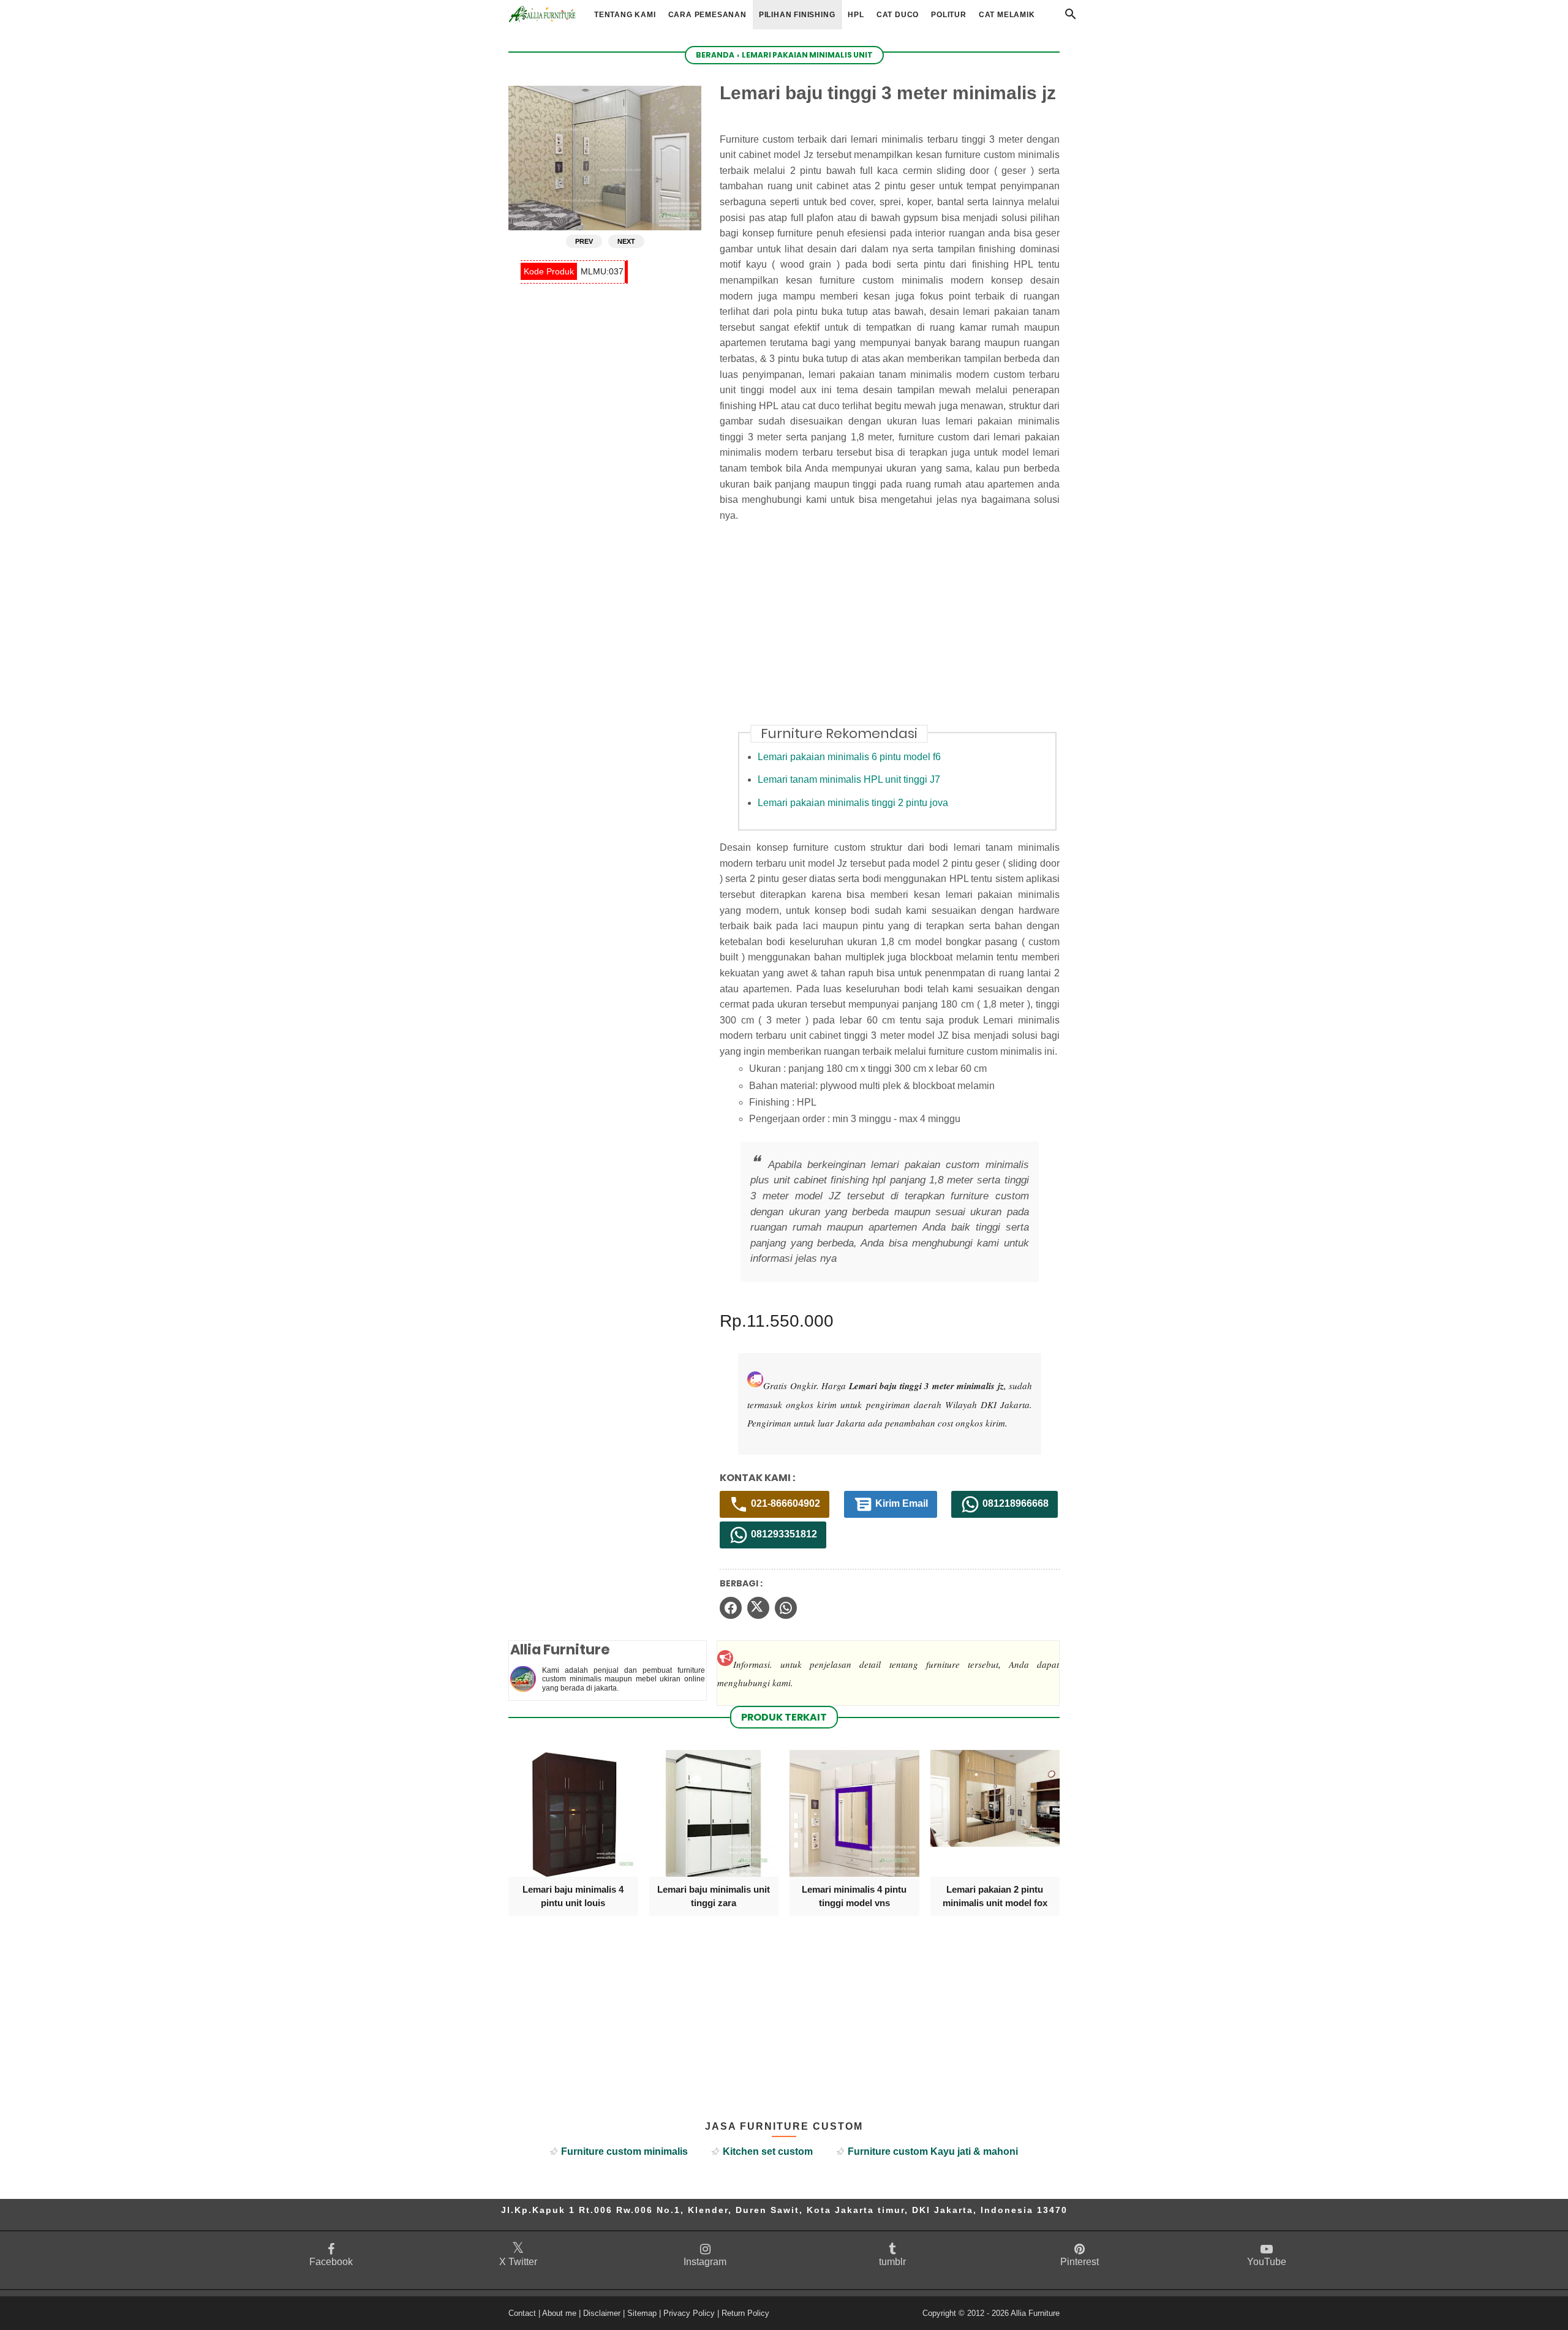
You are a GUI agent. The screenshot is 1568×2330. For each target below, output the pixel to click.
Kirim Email (900, 1503)
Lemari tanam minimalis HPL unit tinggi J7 (849, 779)
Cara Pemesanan (707, 15)
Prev (584, 241)
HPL (856, 15)
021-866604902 (784, 1503)
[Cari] (1071, 17)
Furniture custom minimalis (624, 2151)
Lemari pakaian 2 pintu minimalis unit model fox (995, 1896)
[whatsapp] (786, 1608)
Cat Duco (898, 15)
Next (626, 241)
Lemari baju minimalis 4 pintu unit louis (573, 1896)
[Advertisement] (899, 631)
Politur (949, 15)
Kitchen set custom (768, 2151)
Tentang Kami (625, 15)
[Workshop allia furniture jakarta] (542, 14)
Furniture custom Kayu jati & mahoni (933, 2151)
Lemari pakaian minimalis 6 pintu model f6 (849, 757)
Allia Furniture (1035, 2313)
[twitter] (758, 1608)
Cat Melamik (1007, 15)
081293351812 (783, 1534)
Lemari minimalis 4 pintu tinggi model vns (854, 1896)
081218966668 (1014, 1503)
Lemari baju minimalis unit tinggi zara (714, 1896)
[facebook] (731, 1608)
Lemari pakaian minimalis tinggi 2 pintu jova (853, 803)
